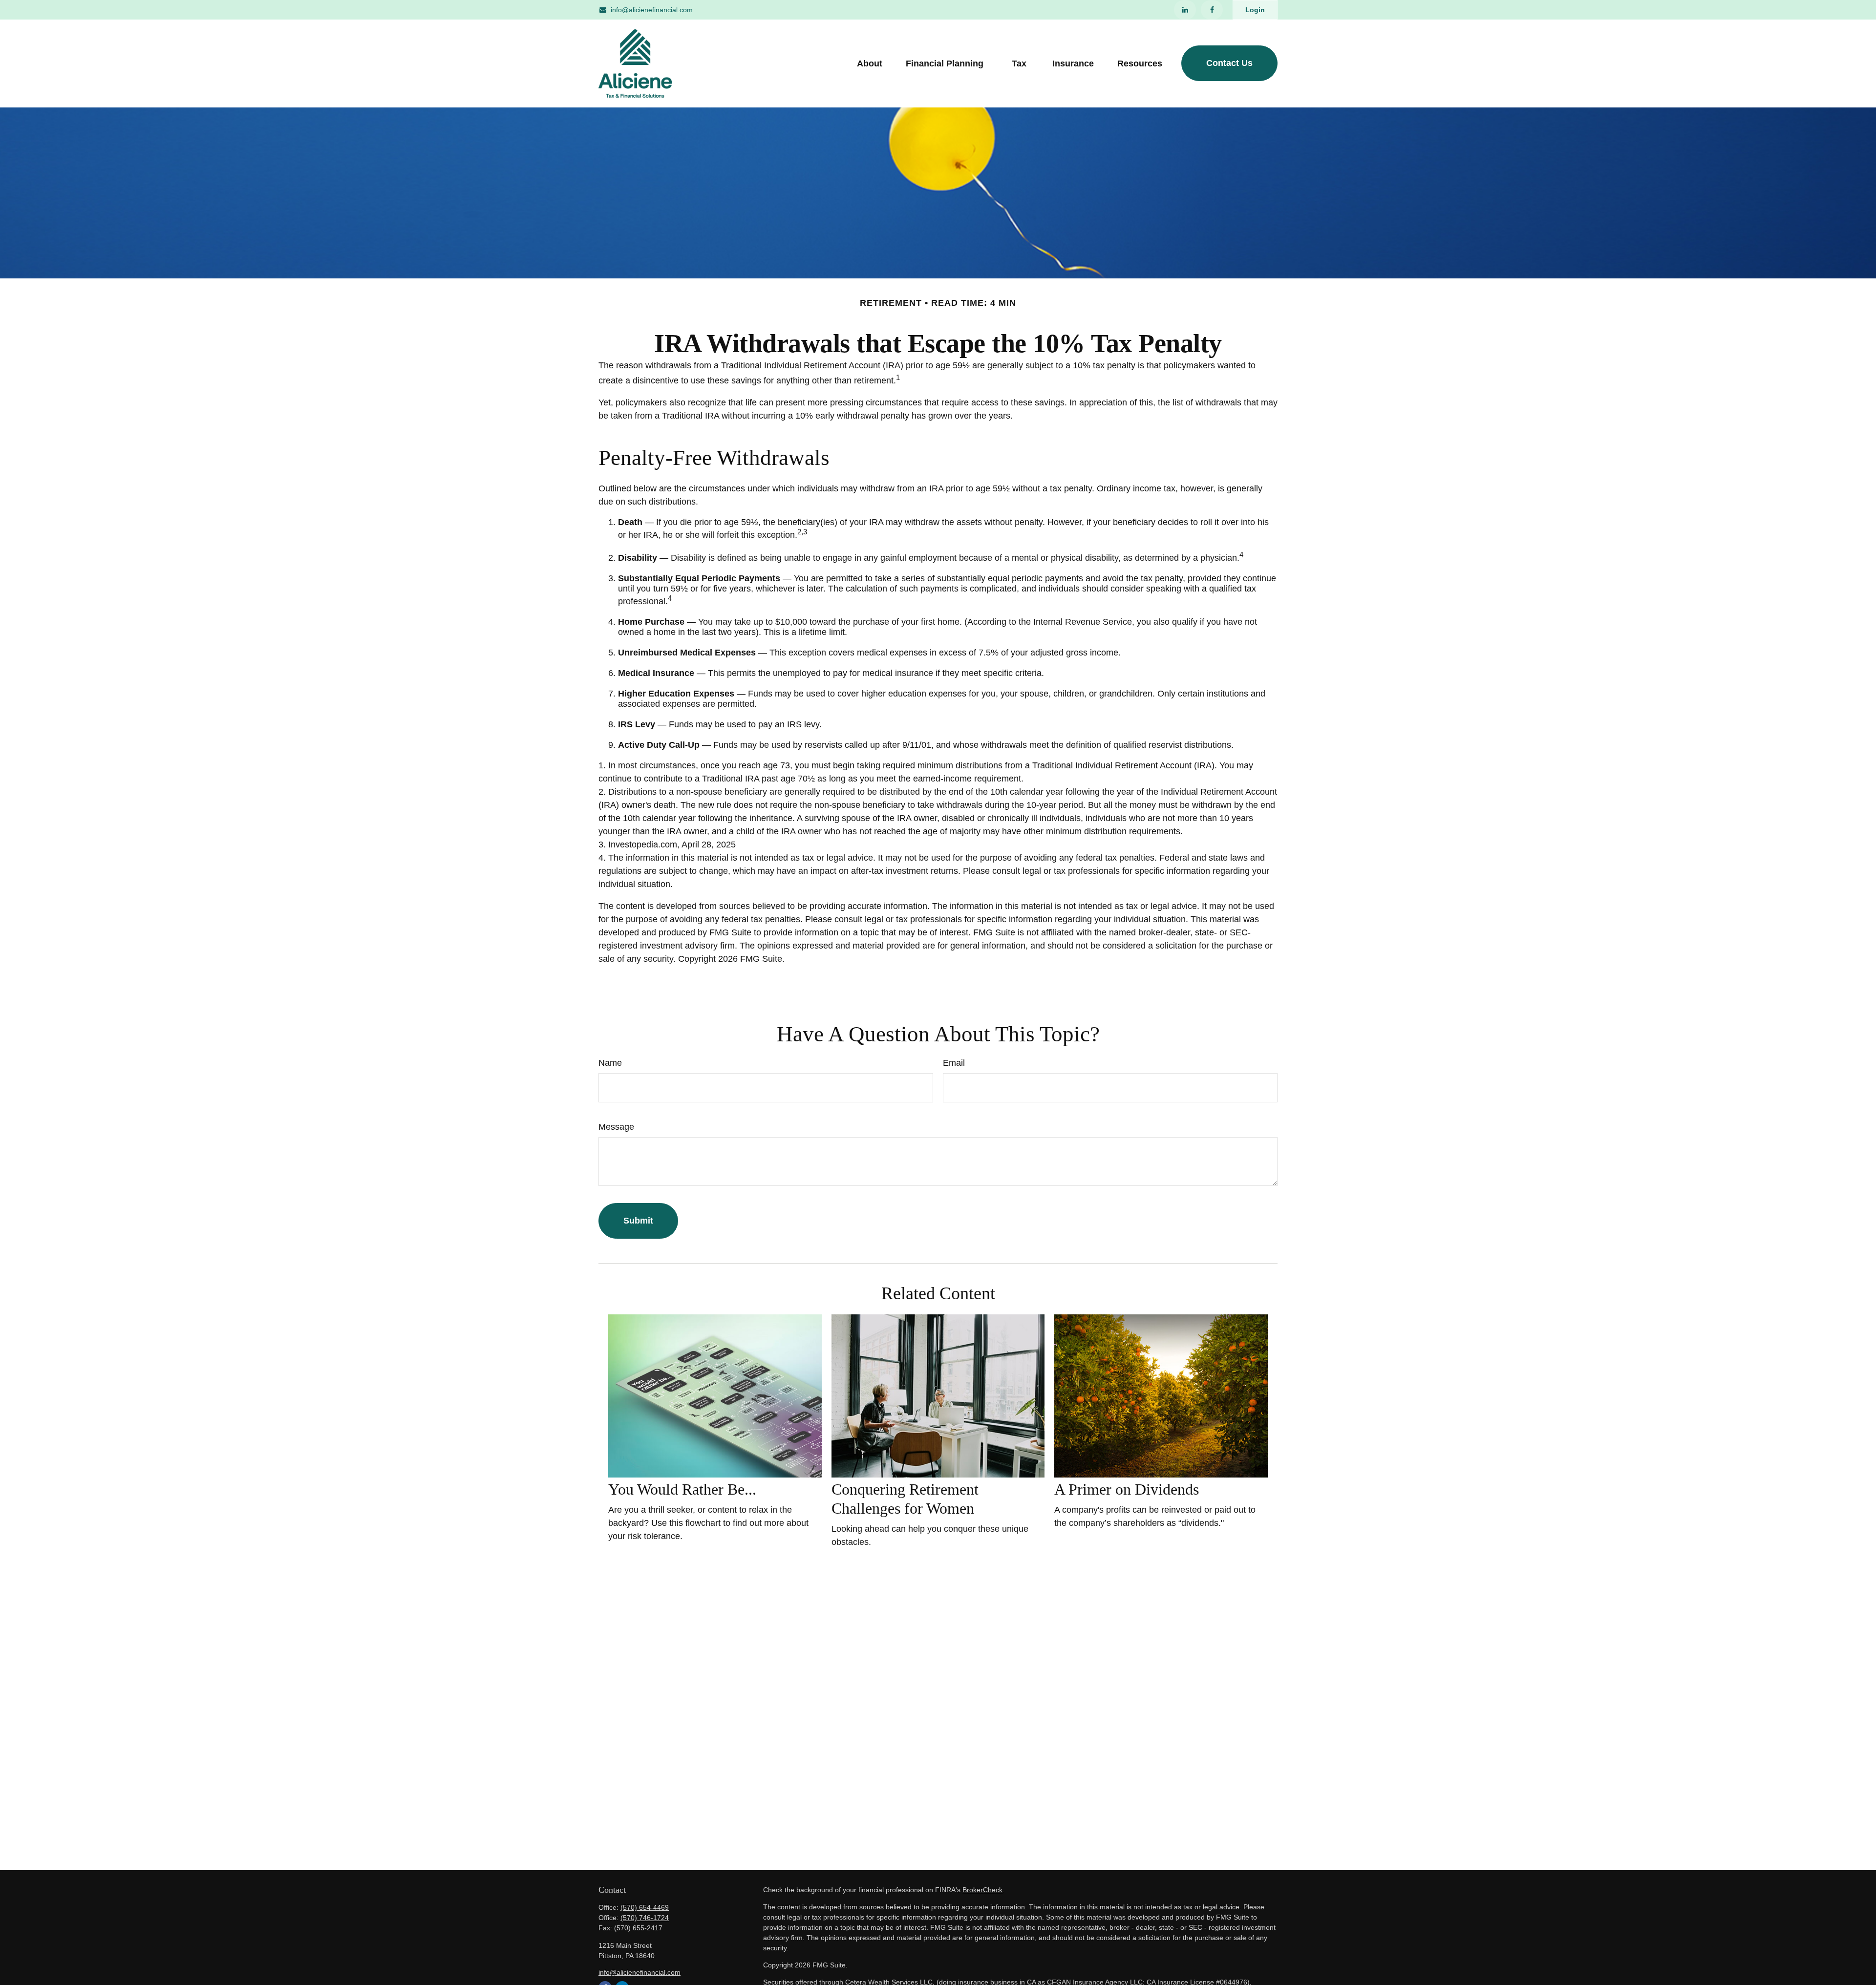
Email (954, 1063)
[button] (870, 63)
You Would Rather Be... (682, 1489)
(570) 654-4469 (645, 1907)
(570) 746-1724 (645, 1918)
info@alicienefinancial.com (652, 10)
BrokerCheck (982, 1890)
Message (616, 1127)
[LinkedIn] (1185, 10)
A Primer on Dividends (1127, 1489)
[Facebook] (1212, 10)
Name (610, 1063)
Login (1255, 10)
